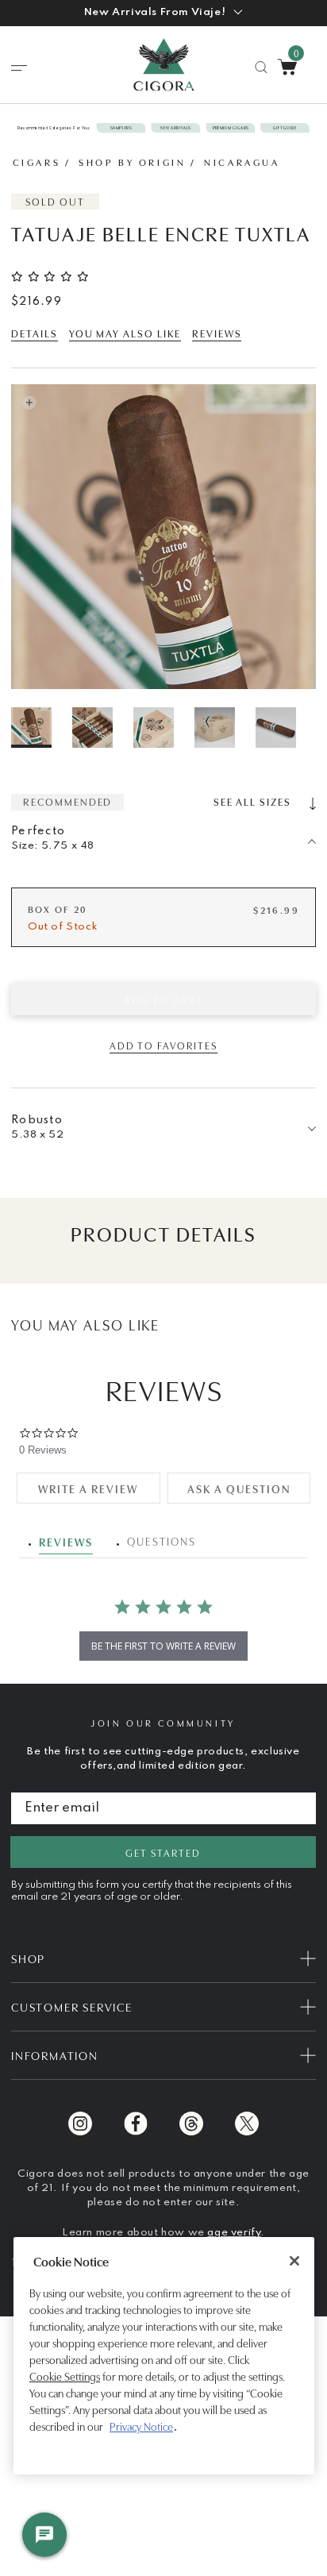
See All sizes (254, 801)
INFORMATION (55, 2055)
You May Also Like (125, 333)
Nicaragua (242, 162)
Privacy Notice (141, 2426)
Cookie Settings (65, 2376)
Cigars (37, 162)
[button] (163, 13)
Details (35, 333)
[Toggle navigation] (19, 68)
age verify (234, 2233)
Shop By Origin (132, 162)
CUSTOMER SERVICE (72, 2006)
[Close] (294, 2261)
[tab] (88, 1488)
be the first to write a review (163, 1646)
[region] (164, 2356)
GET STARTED (163, 1852)
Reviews (217, 333)
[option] (40, 728)
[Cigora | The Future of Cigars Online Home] (164, 65)
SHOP (28, 1958)
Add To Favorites (163, 1045)
